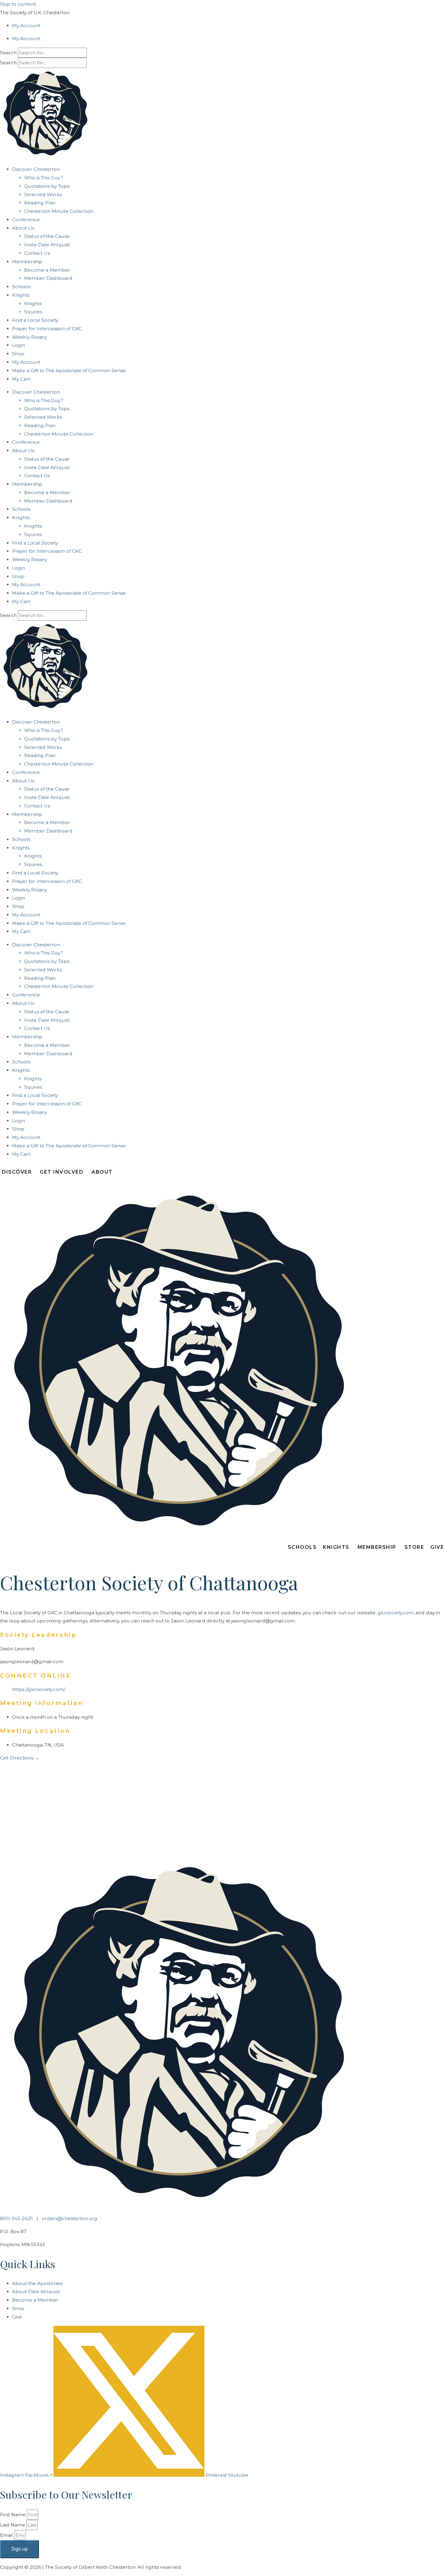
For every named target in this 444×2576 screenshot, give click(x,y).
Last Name (13, 2525)
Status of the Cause (47, 236)
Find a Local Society (35, 320)
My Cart (21, 379)
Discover (17, 1172)
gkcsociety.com (396, 1612)
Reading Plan (40, 203)
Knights (33, 304)
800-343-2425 (16, 2218)
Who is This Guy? (44, 178)
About (102, 1172)
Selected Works (43, 195)
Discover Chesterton (36, 169)
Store (414, 1547)
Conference (26, 220)
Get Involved (62, 1172)
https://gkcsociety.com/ (39, 1689)
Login (19, 345)
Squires (33, 312)
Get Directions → (20, 1758)
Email (7, 2535)
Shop (18, 354)
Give (437, 1547)
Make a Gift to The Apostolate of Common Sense (69, 371)
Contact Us (37, 253)
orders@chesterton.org (69, 2218)
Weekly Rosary (29, 337)
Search (8, 53)
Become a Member (47, 270)
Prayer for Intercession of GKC (47, 329)
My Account (26, 26)
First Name (13, 2515)
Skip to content (18, 4)
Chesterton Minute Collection (59, 211)
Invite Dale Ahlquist (47, 245)
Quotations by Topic (47, 186)
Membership (27, 262)
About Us (23, 228)
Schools (21, 287)
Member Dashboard (48, 278)
